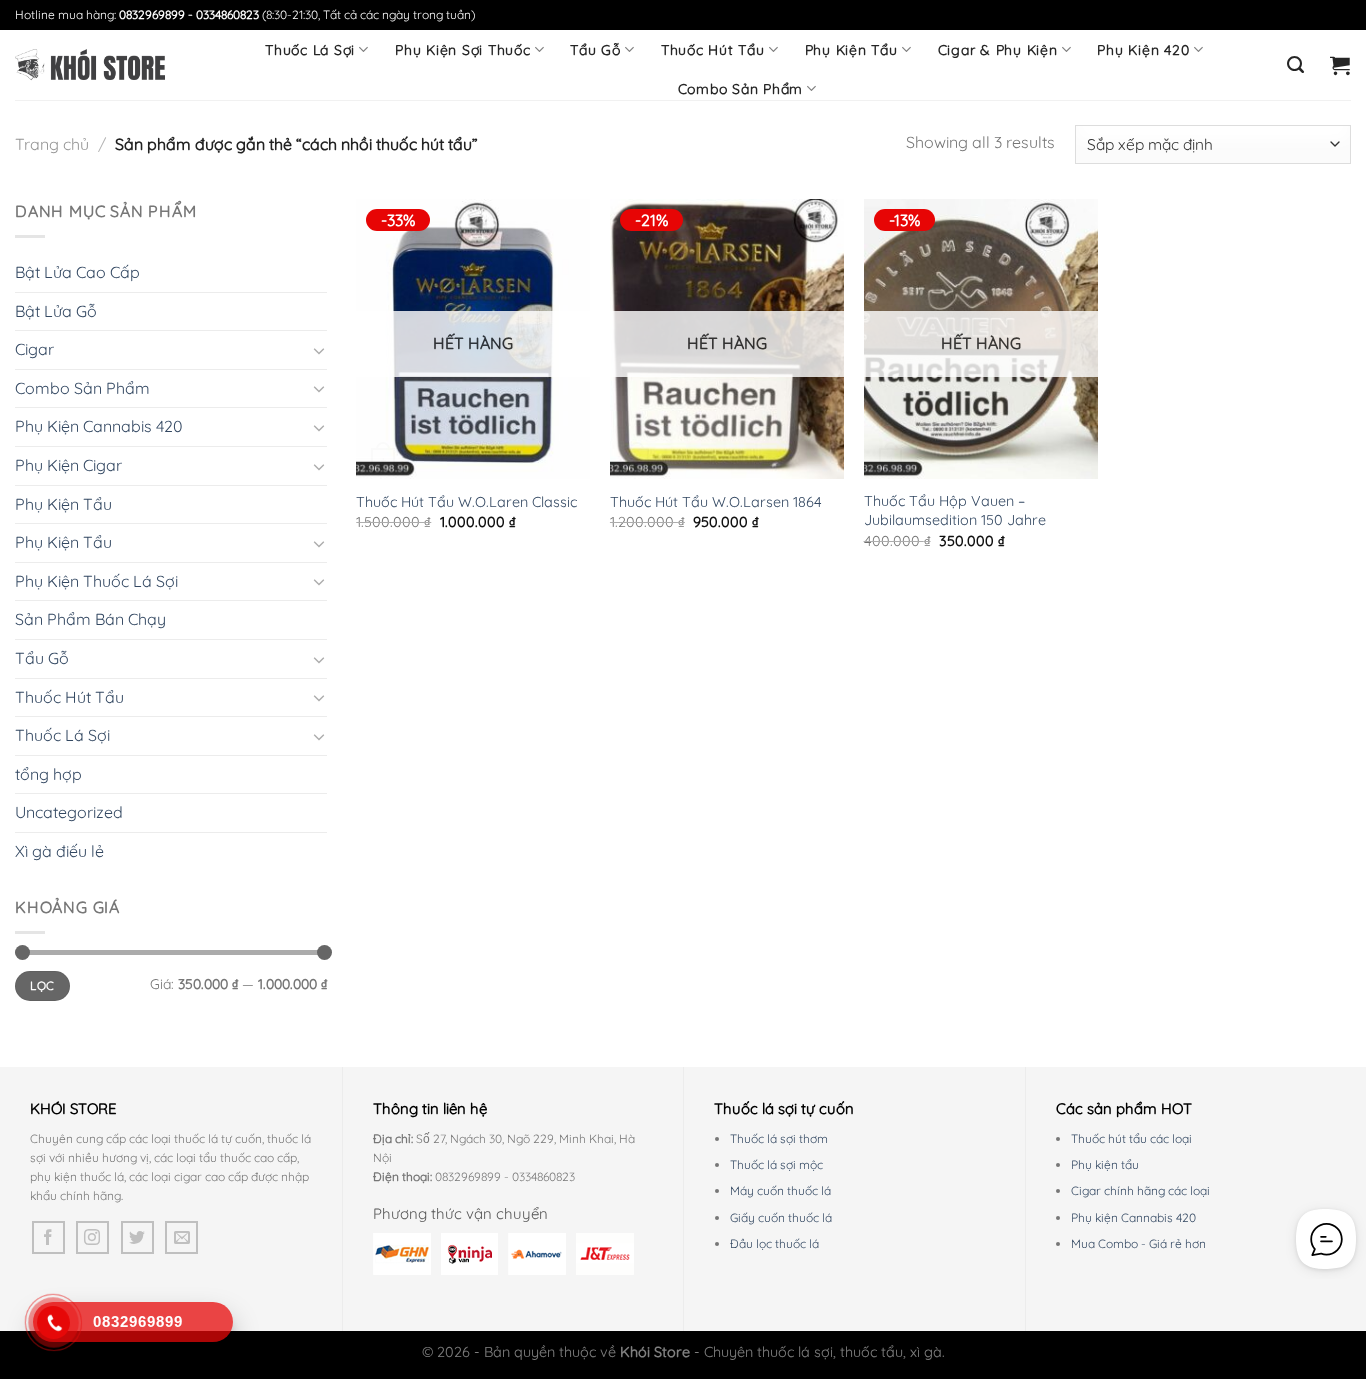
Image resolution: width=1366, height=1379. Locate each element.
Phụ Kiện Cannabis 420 (99, 426)
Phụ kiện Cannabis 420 (1133, 1217)
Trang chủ (52, 144)
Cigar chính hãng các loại (1140, 1190)
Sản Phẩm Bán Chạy (90, 619)
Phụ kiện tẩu (1105, 1164)
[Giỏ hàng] (1340, 65)
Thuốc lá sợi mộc (776, 1164)
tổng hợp (48, 774)
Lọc (42, 985)
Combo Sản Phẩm (741, 89)
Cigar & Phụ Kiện (998, 50)
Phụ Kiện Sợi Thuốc (463, 50)
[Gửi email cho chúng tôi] (181, 1237)
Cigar (34, 349)
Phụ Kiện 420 (1143, 50)
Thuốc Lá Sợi (310, 50)
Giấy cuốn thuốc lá (781, 1217)
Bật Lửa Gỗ (56, 311)
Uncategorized (69, 812)
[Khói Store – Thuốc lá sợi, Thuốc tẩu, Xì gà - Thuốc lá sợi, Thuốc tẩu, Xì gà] (90, 65)
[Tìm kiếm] (1296, 65)
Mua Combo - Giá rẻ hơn (1138, 1243)
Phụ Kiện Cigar (68, 465)
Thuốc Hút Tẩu (713, 50)
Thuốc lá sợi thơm (779, 1138)
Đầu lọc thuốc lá (774, 1243)
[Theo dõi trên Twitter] (137, 1237)
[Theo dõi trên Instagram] (92, 1237)
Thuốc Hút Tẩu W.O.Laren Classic (466, 502)
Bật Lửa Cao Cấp (77, 272)
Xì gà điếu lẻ (59, 851)
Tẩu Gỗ (595, 50)
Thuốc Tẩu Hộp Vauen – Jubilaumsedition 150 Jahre (955, 510)
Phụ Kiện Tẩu (851, 50)
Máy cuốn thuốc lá (780, 1190)
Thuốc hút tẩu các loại (1131, 1138)
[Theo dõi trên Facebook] (48, 1237)
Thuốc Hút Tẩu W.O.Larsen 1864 (716, 502)
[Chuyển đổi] (319, 350)
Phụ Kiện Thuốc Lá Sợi (96, 581)
